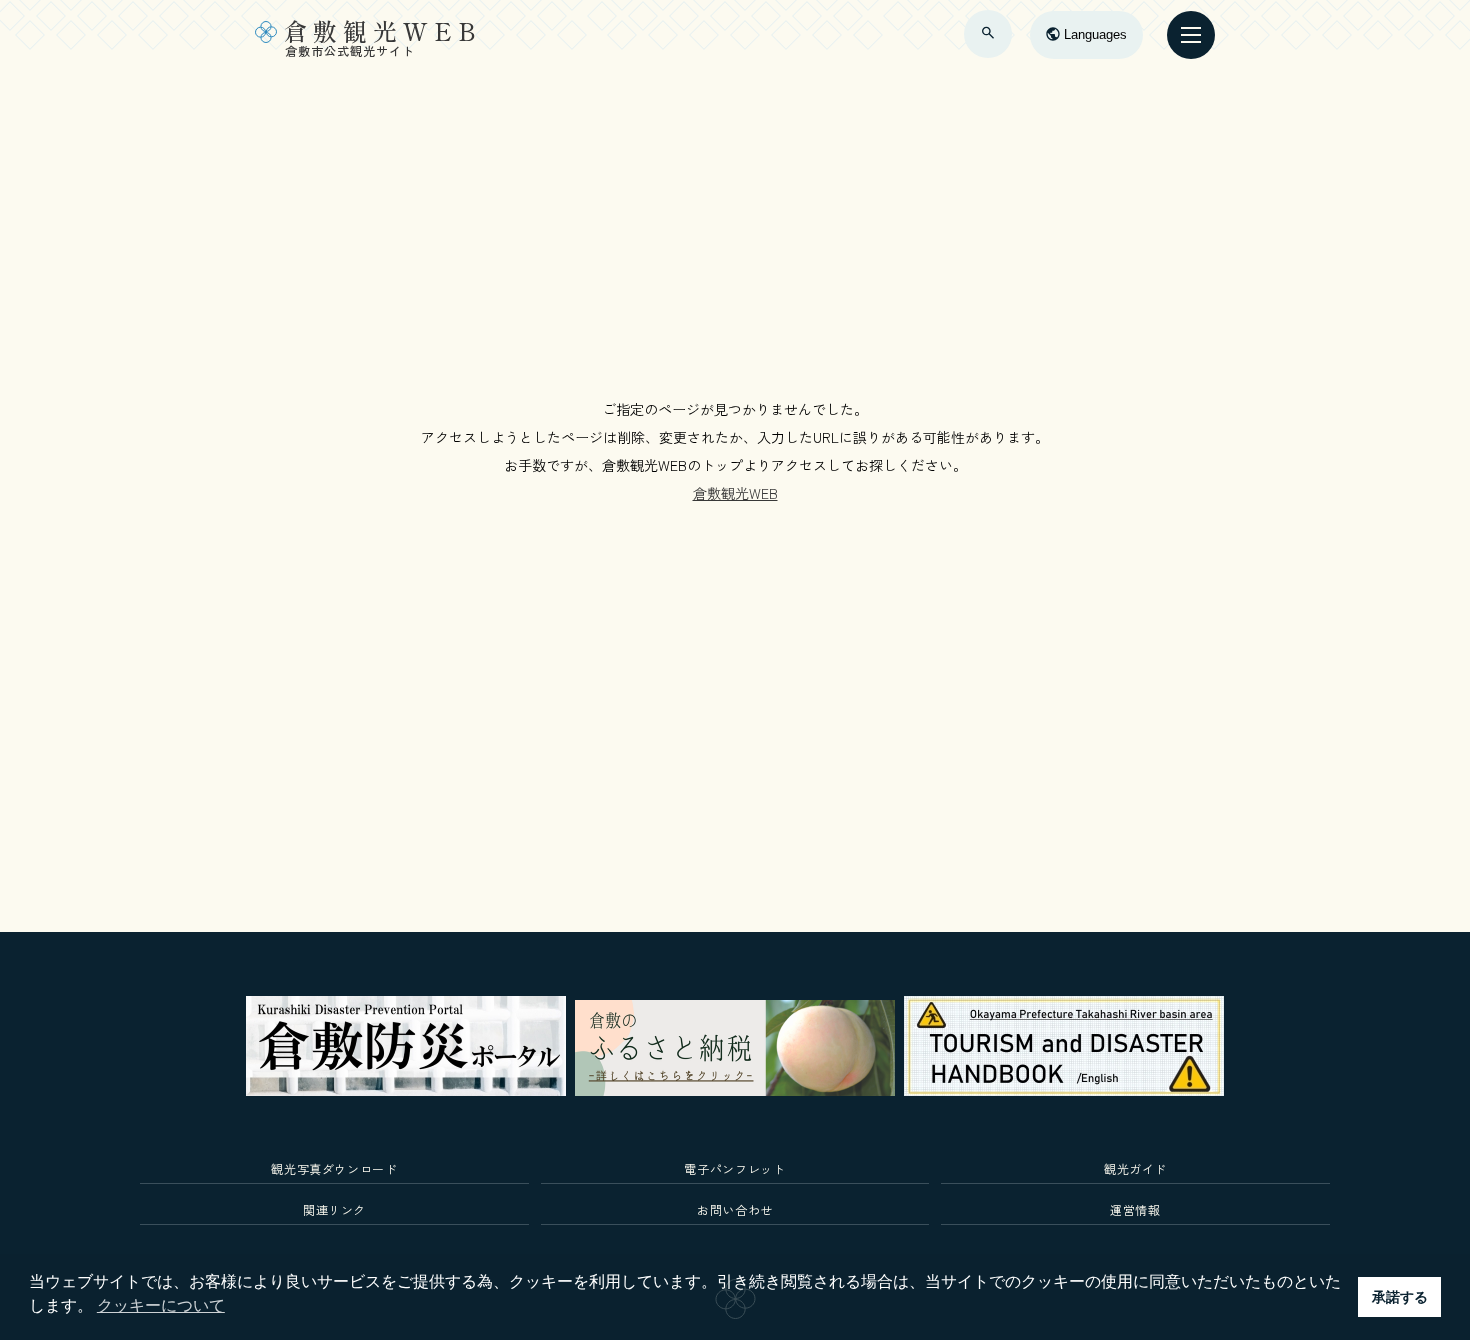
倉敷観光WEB (735, 493)
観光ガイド (1135, 1168)
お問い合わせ (735, 1209)
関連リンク (334, 1209)
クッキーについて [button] (161, 1305)
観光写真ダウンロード (334, 1168)
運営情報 (1135, 1209)
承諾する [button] (1400, 1297)
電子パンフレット (734, 1168)
